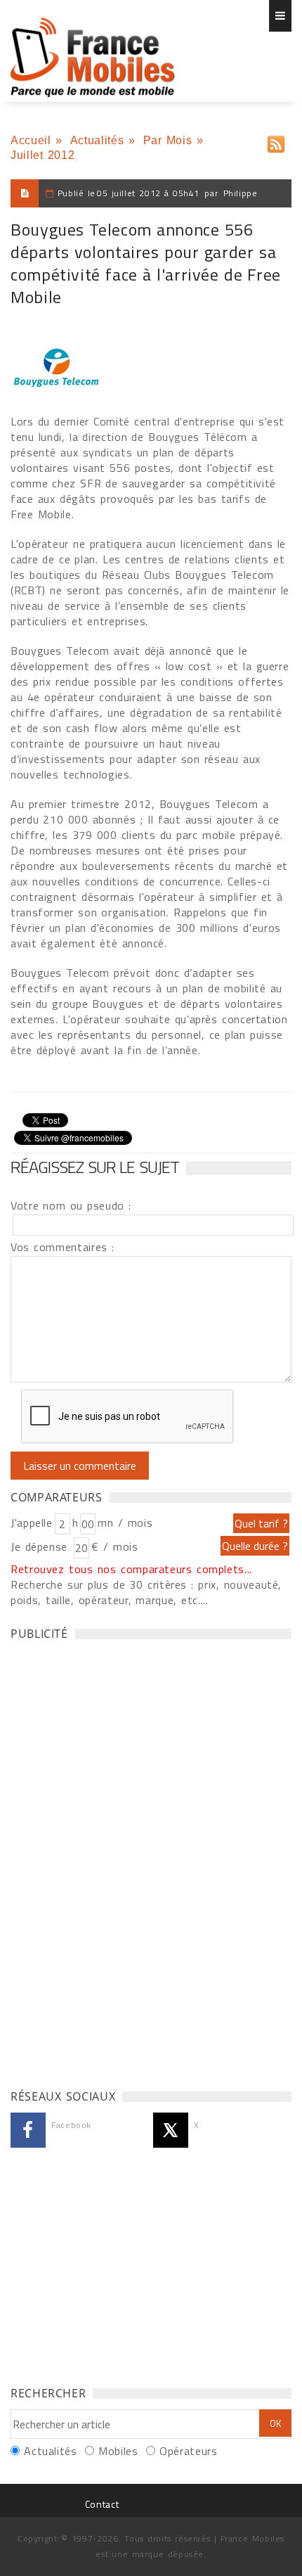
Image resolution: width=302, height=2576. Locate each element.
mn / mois (125, 1523)
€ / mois (114, 1546)
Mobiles (118, 2451)
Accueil (31, 140)
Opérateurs (188, 2451)
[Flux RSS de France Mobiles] (276, 141)
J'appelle (32, 1523)
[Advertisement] (116, 1861)
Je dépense (41, 1546)
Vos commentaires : (63, 1247)
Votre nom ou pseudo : (71, 1205)
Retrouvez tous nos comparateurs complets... (131, 1569)
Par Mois (168, 140)
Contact (102, 2504)
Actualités (97, 140)
